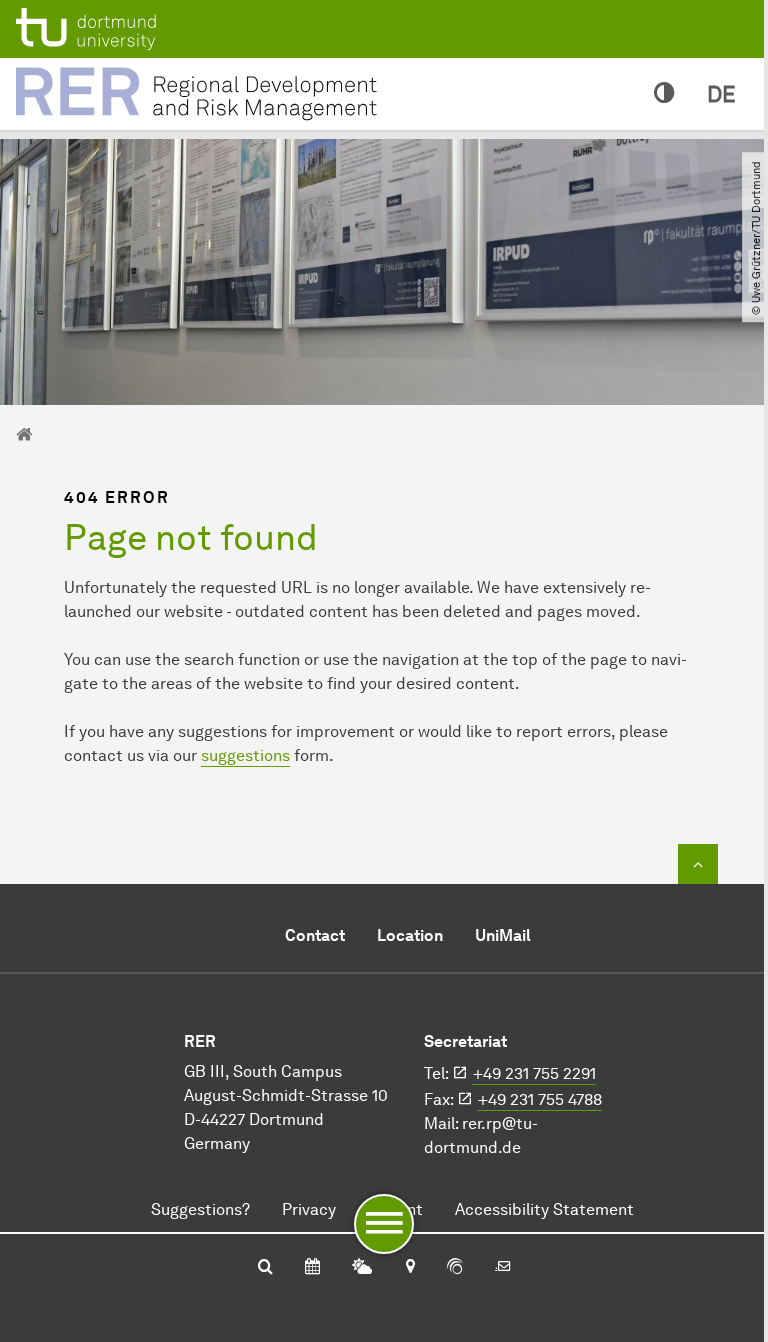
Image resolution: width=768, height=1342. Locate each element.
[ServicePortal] (455, 1268)
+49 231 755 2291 (534, 1073)
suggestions (245, 755)
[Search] (265, 1268)
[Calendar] (312, 1268)
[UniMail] (503, 1268)
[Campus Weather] (362, 1268)
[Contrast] (664, 94)
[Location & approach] (409, 1268)
